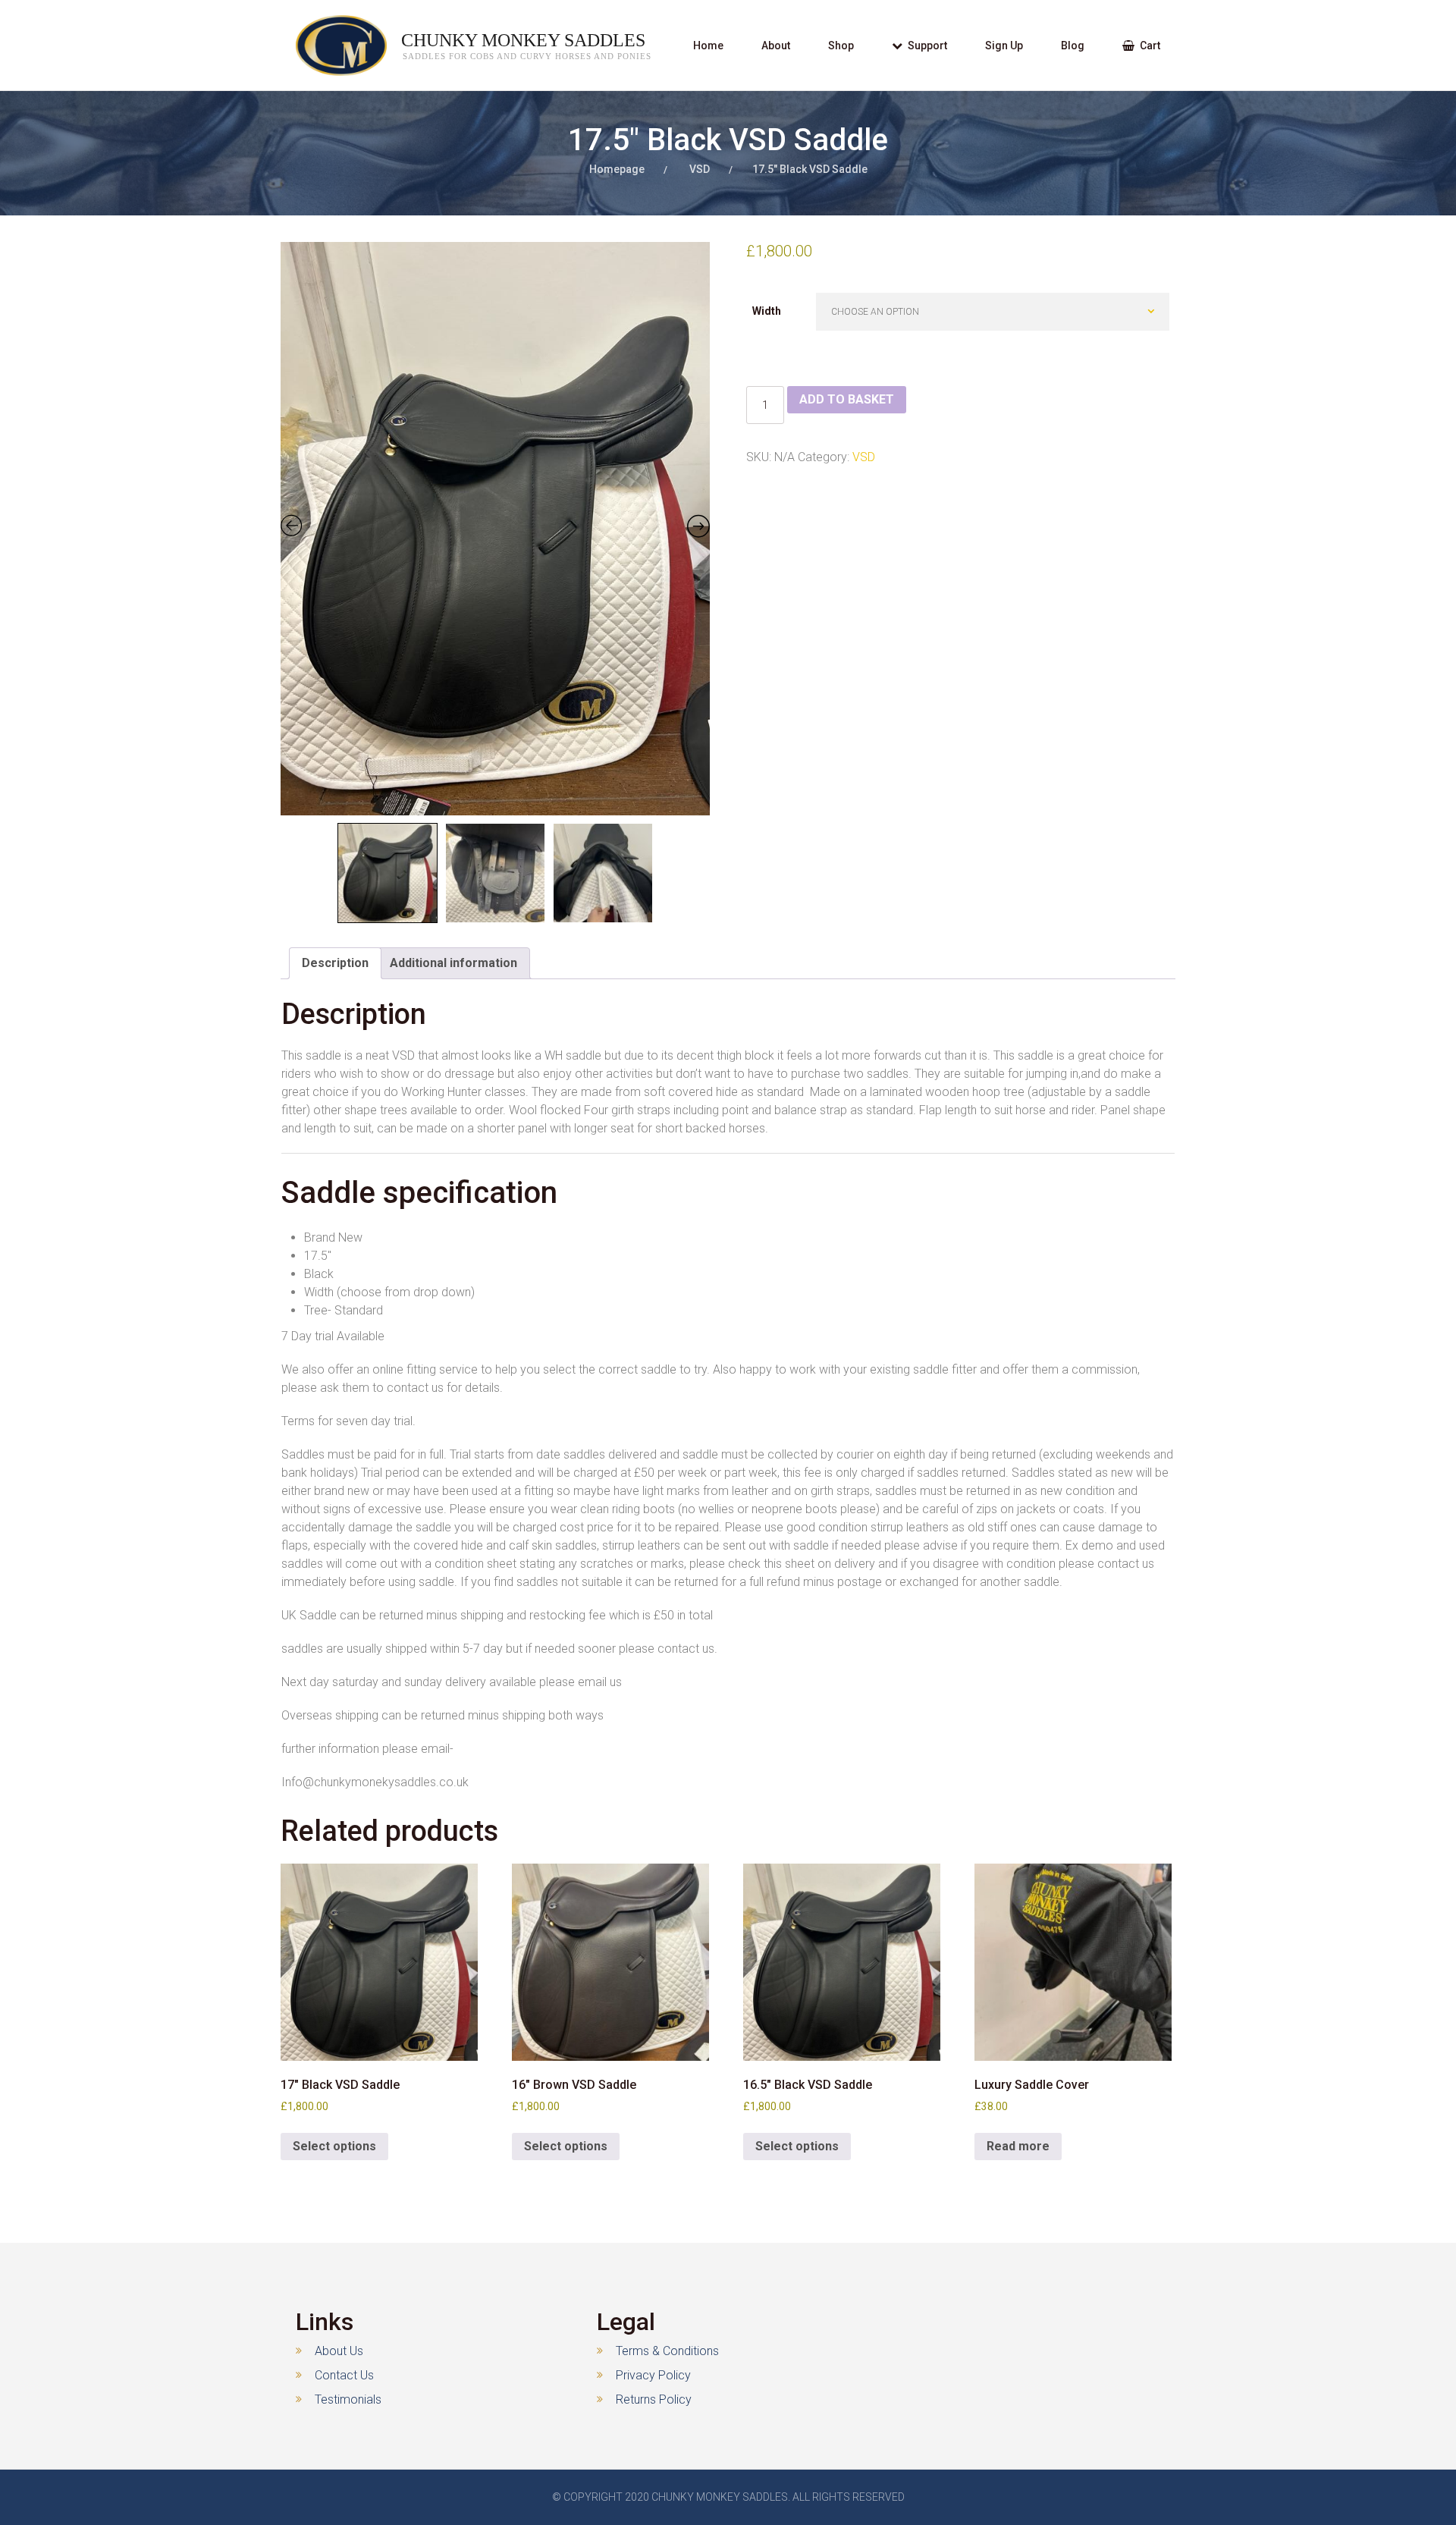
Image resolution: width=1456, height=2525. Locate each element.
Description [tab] (335, 963)
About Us (339, 2351)
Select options (334, 2146)
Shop (841, 46)
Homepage (617, 169)
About (776, 46)
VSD (700, 169)
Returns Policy (654, 2399)
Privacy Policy (653, 2375)
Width (767, 311)
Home (708, 46)
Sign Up (1004, 46)
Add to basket (847, 399)
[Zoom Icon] (496, 529)
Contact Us (344, 2375)
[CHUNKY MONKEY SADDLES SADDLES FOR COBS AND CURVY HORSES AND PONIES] (326, 46)
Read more (1018, 2146)
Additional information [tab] (453, 963)
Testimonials (348, 2399)
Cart (1150, 46)
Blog (1073, 46)
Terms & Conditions (667, 2351)
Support (927, 46)
